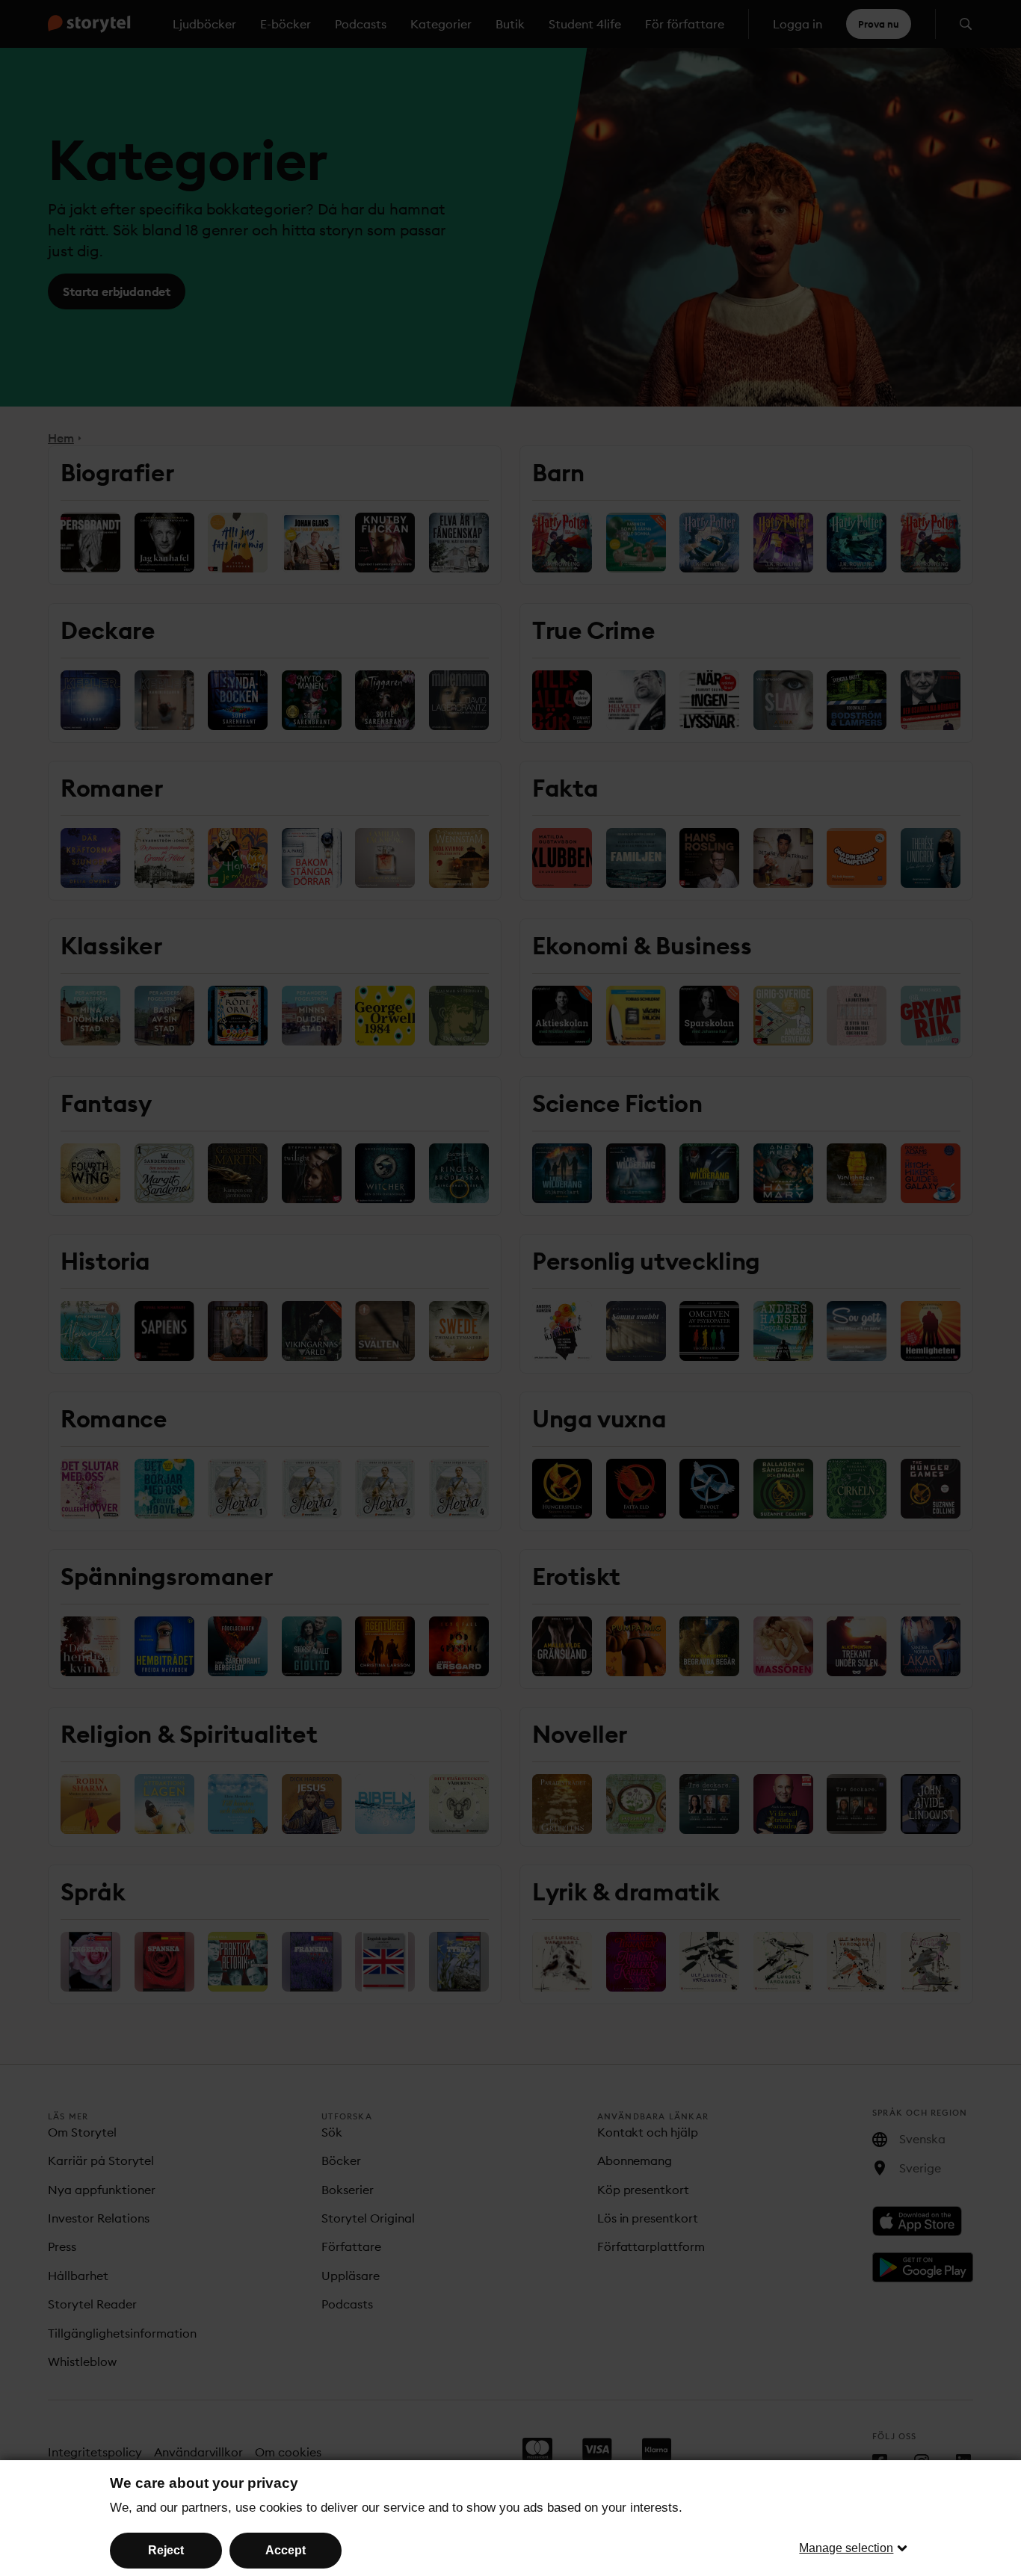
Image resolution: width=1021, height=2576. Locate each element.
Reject (166, 2550)
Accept (286, 2550)
